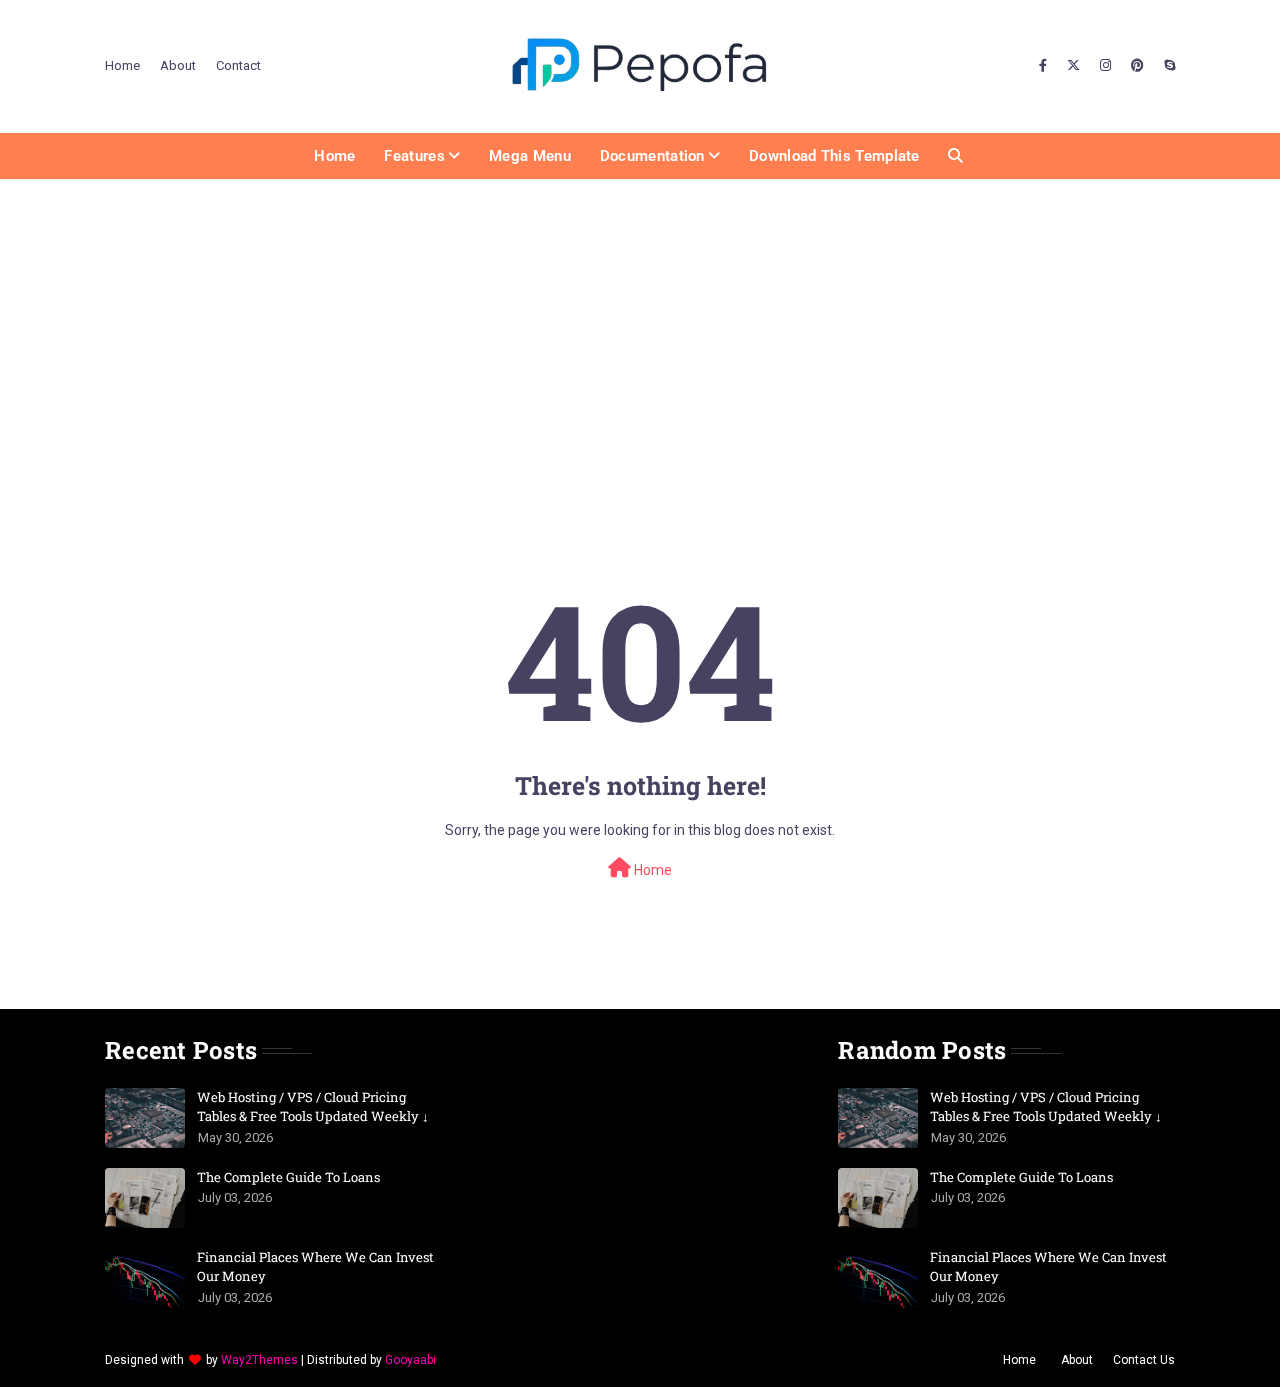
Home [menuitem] (334, 156)
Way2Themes (259, 1360)
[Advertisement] (640, 329)
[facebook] (1043, 66)
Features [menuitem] (414, 156)
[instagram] (1105, 66)
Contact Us (1144, 1360)
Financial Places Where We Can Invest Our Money (315, 1267)
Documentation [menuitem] (652, 156)
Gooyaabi (410, 1360)
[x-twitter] (1073, 66)
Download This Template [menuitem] (834, 156)
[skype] (1167, 66)
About (178, 65)
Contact (238, 65)
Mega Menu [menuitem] (530, 156)
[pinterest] (1137, 66)
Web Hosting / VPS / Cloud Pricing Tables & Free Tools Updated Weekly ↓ (313, 1107)
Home (122, 65)
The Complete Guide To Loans (288, 1177)
